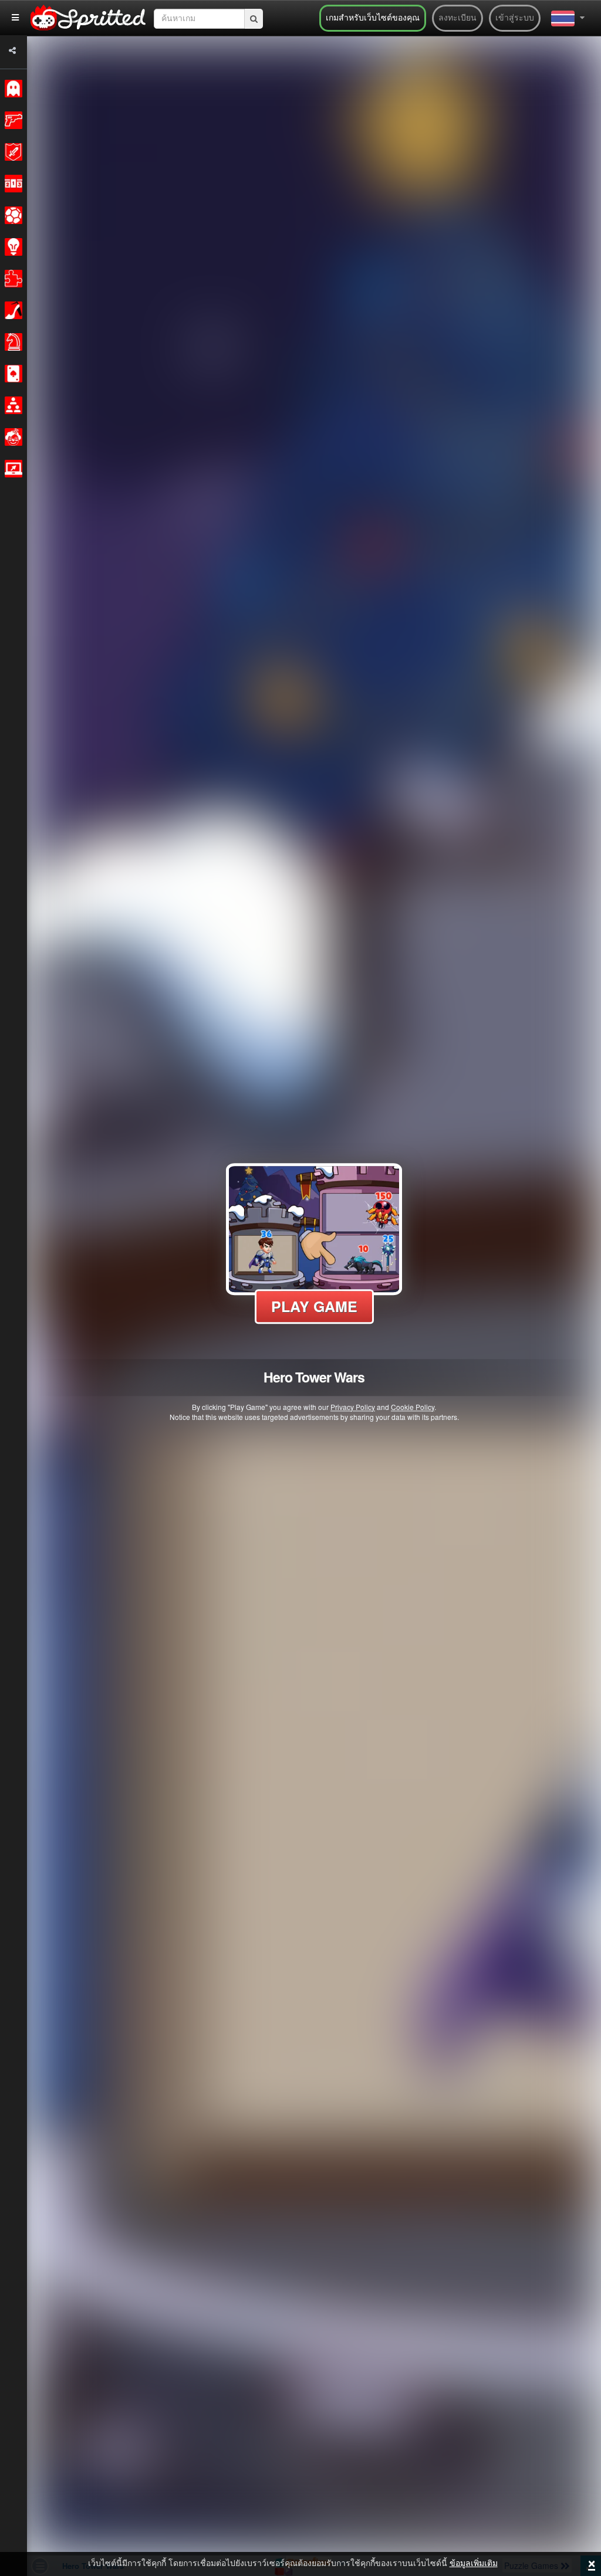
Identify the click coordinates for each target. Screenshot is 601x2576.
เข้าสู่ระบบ (515, 18)
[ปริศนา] (11, 279)
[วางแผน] (11, 247)
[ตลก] (11, 437)
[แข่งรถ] (11, 184)
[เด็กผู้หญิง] (11, 310)
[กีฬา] (11, 215)
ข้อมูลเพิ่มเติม (474, 2564)
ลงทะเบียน (457, 18)
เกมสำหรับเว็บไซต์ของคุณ (373, 18)
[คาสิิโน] (11, 374)
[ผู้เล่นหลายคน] (11, 405)
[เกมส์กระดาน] (11, 342)
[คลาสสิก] (11, 89)
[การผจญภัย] (11, 152)
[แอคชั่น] (11, 120)
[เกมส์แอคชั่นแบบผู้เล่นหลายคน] (11, 469)
